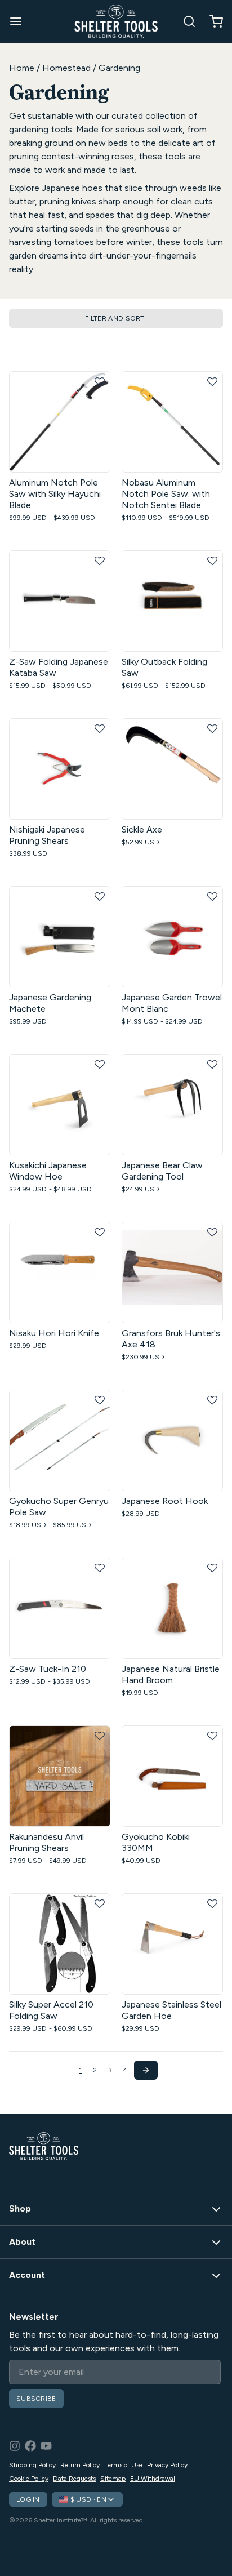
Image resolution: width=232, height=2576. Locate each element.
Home (22, 68)
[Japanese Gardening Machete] (60, 937)
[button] (100, 382)
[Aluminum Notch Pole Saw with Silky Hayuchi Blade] (60, 422)
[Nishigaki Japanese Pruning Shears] (60, 769)
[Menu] (20, 21)
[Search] (185, 21)
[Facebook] (30, 2446)
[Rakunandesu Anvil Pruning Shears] (60, 1776)
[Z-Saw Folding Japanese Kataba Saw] (60, 601)
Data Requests (74, 2479)
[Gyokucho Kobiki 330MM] (172, 1776)
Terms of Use (123, 2465)
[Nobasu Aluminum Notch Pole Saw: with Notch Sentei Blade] (172, 422)
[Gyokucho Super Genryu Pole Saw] (60, 1440)
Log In (28, 2499)
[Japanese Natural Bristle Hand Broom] (172, 1608)
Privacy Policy (167, 2465)
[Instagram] (15, 2446)
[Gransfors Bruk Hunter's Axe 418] (172, 1273)
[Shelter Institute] (116, 21)
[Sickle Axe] (172, 769)
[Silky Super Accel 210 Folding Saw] (60, 1944)
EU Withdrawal (153, 2479)
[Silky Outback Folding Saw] (172, 601)
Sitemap (113, 2479)
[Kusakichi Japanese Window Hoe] (60, 1105)
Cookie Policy (29, 2479)
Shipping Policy (32, 2465)
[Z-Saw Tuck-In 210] (60, 1608)
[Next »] (146, 2070)
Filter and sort (115, 318)
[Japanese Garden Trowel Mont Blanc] (172, 937)
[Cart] (212, 21)
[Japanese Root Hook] (172, 1440)
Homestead (66, 68)
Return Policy (80, 2465)
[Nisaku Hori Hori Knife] (60, 1273)
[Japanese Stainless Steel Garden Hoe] (172, 1944)
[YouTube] (46, 2446)
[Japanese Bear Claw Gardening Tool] (172, 1105)
